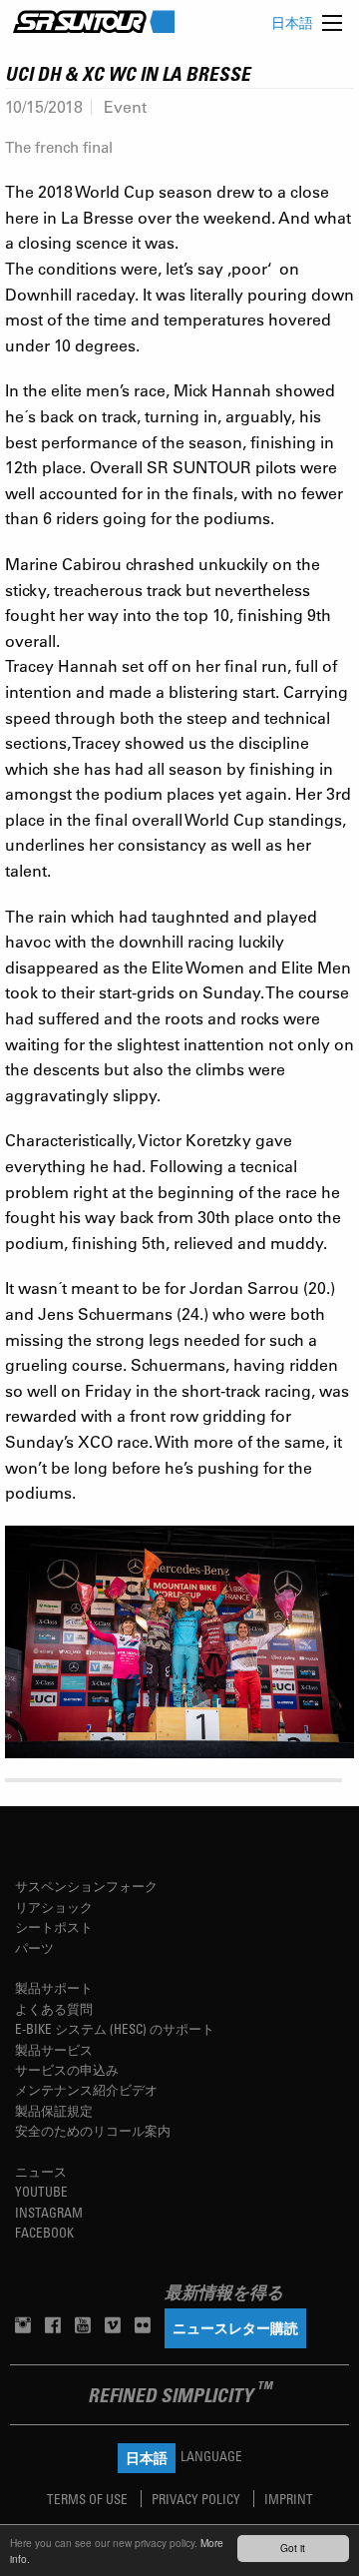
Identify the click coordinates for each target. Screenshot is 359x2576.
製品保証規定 (54, 2110)
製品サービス (54, 2049)
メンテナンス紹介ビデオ (86, 2089)
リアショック (54, 1907)
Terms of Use (89, 2499)
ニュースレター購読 (235, 2328)
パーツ (34, 1947)
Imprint (289, 2499)
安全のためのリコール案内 (93, 2130)
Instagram (49, 2212)
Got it (293, 2548)
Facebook (44, 2232)
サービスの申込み (67, 2069)
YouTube (41, 2191)
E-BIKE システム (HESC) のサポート (115, 2028)
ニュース (41, 2171)
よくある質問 (54, 2008)
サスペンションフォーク (86, 1886)
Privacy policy (197, 2499)
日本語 (292, 22)
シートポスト (54, 1927)
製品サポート (54, 1987)
